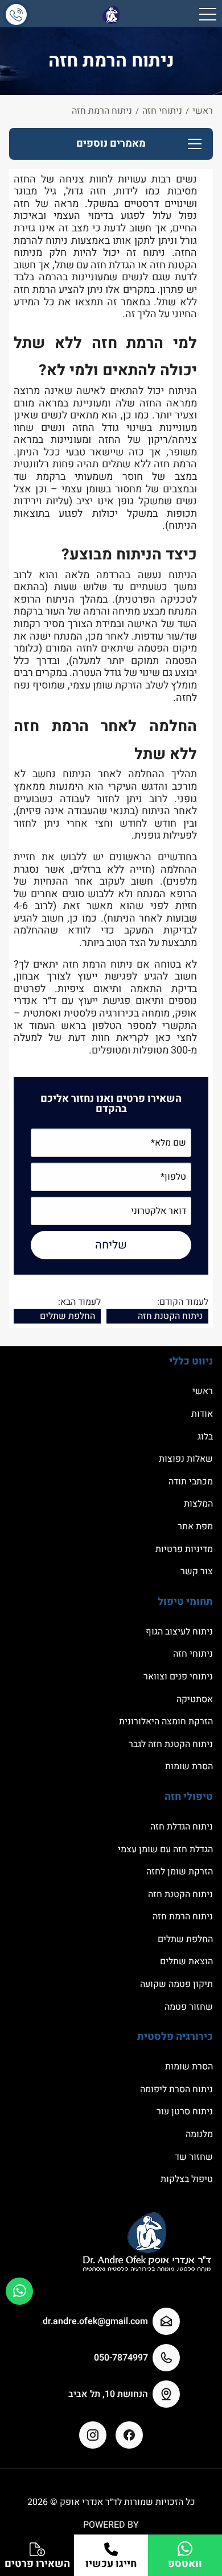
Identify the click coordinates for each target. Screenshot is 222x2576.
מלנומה (199, 2134)
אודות (202, 1414)
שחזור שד (194, 2157)
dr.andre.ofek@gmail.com (95, 2321)
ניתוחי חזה (193, 1654)
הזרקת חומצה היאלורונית (166, 1722)
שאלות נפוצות (186, 1459)
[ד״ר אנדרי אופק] (111, 14)
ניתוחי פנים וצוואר (178, 1677)
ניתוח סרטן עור (185, 2112)
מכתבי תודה (191, 1482)
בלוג (205, 1437)
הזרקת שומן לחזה (180, 1872)
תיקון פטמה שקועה (176, 1984)
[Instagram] (93, 2435)
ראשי (203, 1391)
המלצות (198, 1504)
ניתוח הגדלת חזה (182, 1827)
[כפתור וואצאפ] (19, 2291)
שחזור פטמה (189, 2007)
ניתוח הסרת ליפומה (176, 2089)
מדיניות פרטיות (184, 1549)
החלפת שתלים (67, 1316)
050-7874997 (121, 2358)
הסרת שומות (189, 1766)
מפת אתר (195, 1526)
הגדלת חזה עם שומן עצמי (165, 1849)
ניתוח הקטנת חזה (170, 1316)
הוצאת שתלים (186, 1961)
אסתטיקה (195, 1699)
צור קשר (197, 1571)
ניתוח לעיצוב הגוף (179, 1632)
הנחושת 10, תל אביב (108, 2394)
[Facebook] (129, 2435)
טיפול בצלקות (187, 2179)
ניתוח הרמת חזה (183, 1917)
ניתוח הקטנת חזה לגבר (171, 1744)
